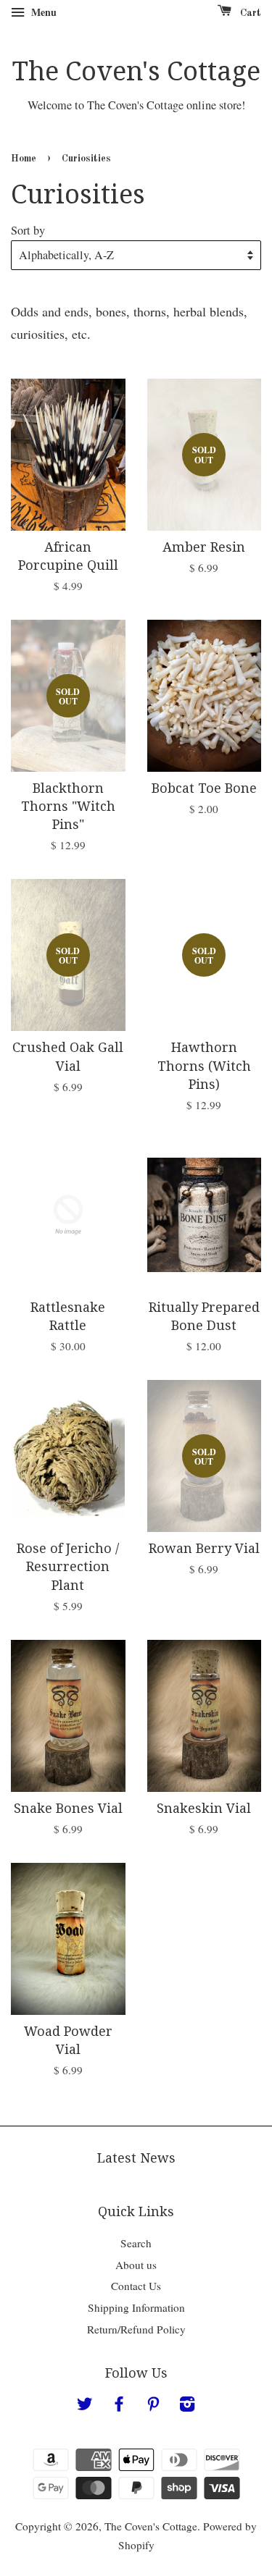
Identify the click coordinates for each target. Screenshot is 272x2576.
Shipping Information (136, 2307)
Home (24, 159)
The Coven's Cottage (136, 71)
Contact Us (136, 2286)
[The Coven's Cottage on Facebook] (119, 2406)
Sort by (28, 230)
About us (136, 2265)
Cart (249, 13)
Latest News (136, 2158)
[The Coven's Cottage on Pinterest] (153, 2406)
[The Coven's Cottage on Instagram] (187, 2406)
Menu (42, 12)
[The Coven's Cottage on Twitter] (85, 2406)
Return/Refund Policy (136, 2329)
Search (136, 2243)
